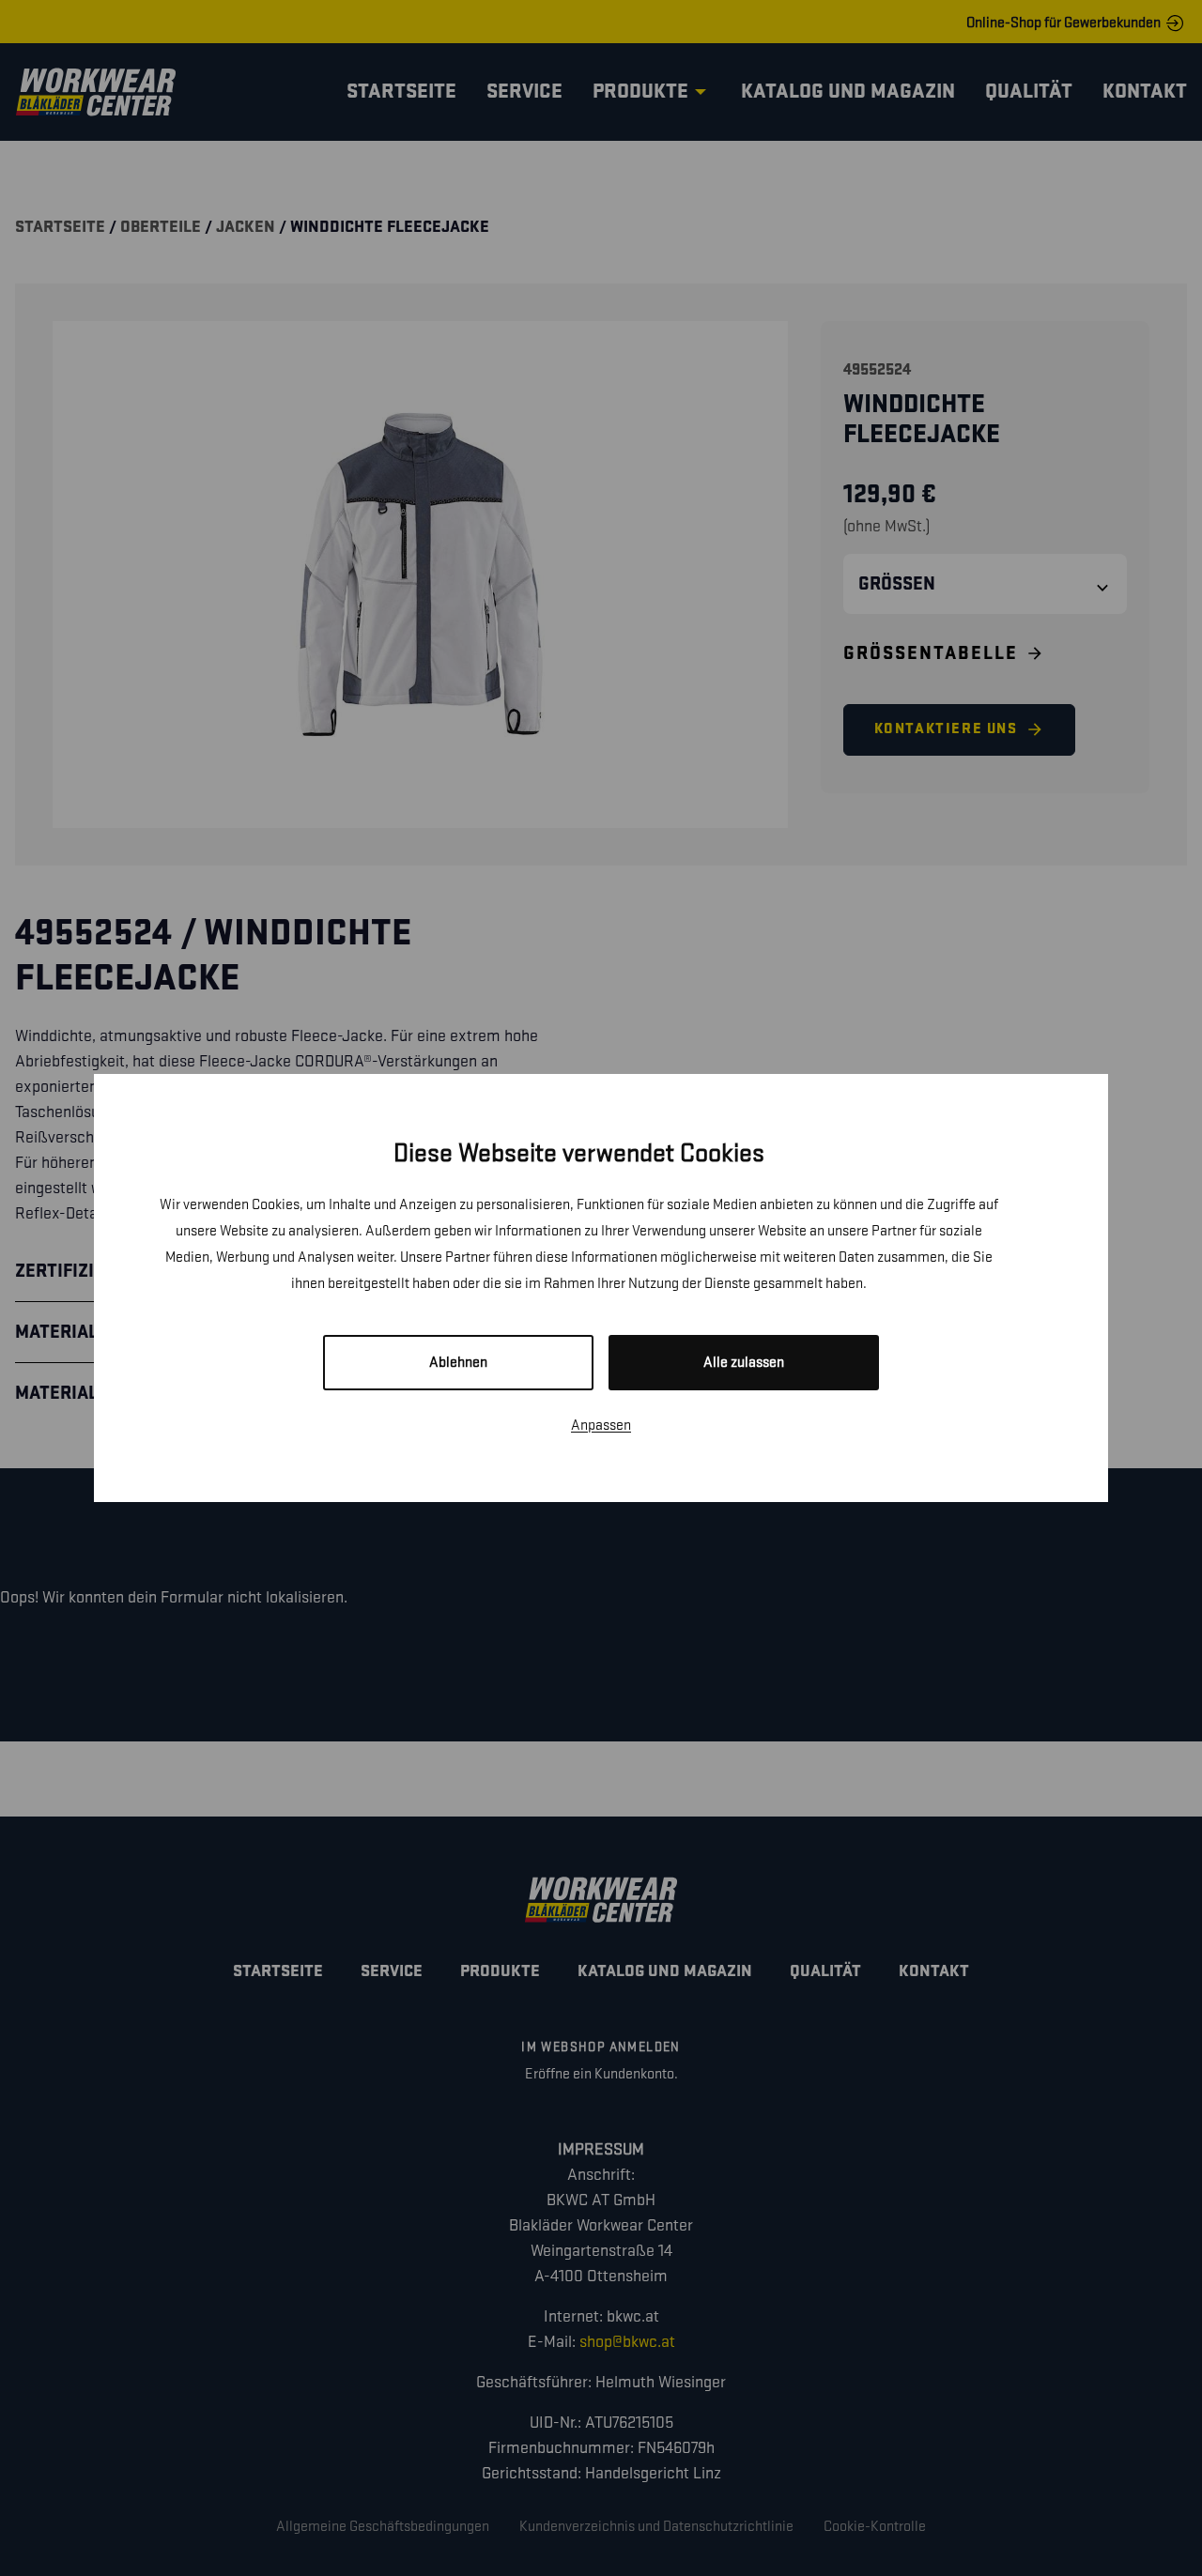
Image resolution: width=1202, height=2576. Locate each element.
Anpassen (601, 1426)
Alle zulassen (744, 1363)
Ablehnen (458, 1363)
